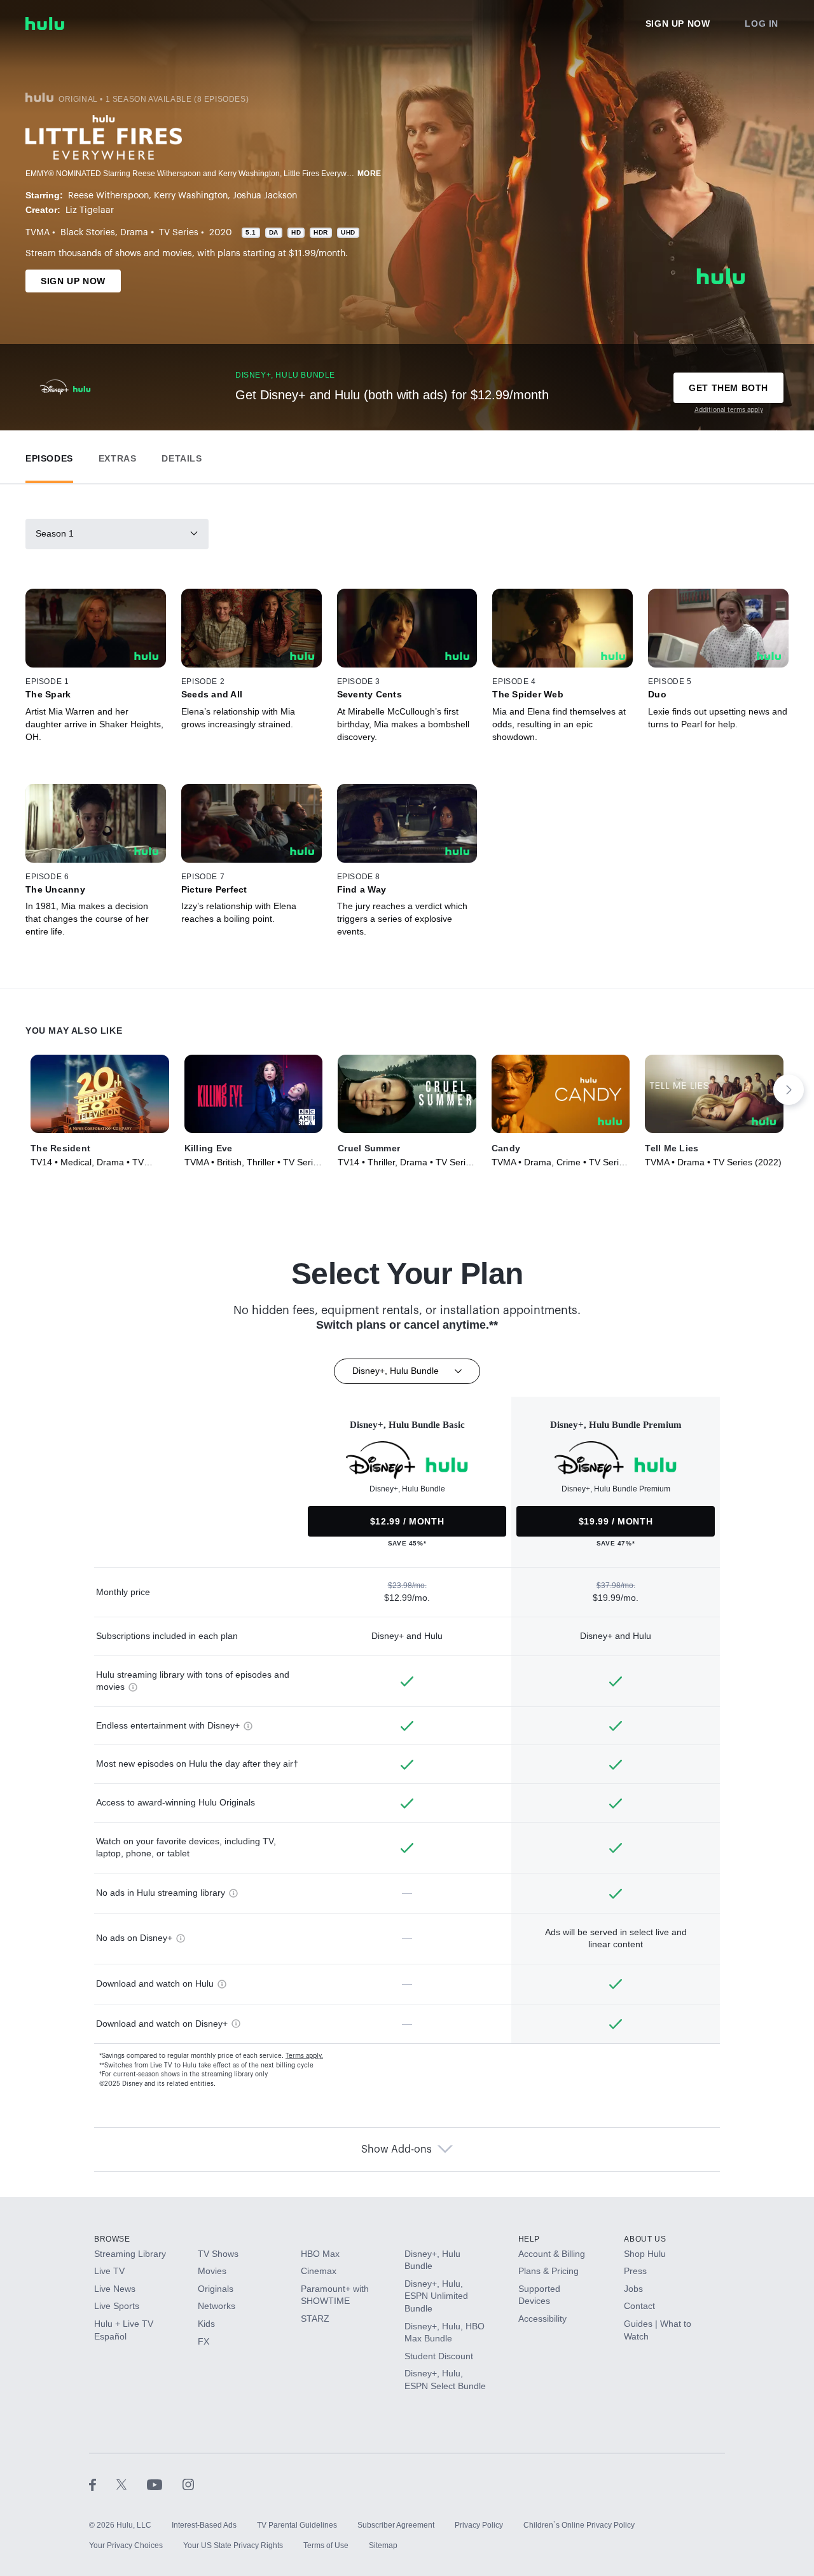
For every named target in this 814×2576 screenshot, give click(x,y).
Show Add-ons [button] (397, 2149)
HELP (529, 2239)
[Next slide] (789, 1090)
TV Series (179, 233)
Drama (134, 233)
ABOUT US (645, 2239)
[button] (49, 456)
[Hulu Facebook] (103, 2484)
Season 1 (55, 533)
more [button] (369, 174)
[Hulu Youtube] (165, 2484)
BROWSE (112, 2239)
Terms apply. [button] (304, 2056)
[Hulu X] (132, 2484)
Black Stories (88, 233)
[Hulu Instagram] (188, 2484)
